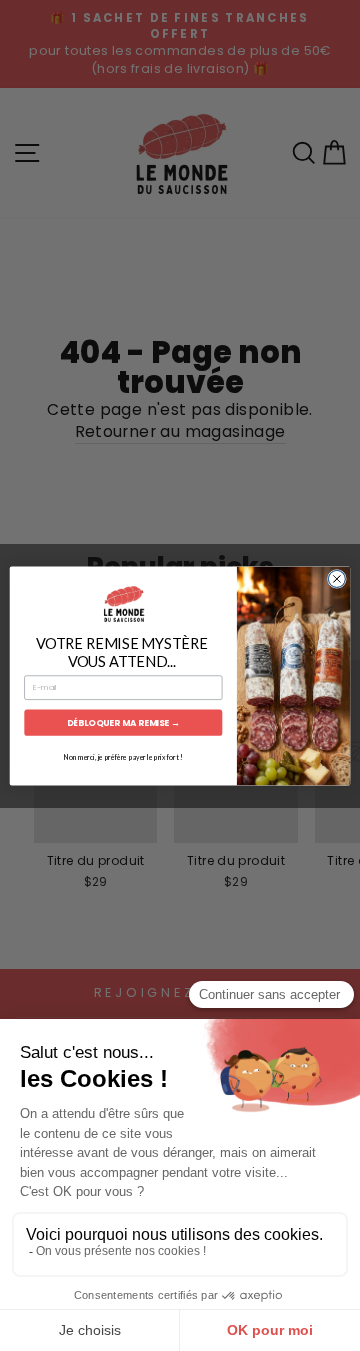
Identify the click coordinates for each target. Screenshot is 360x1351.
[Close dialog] (336, 578)
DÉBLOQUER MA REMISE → (123, 722)
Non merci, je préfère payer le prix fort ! (123, 757)
